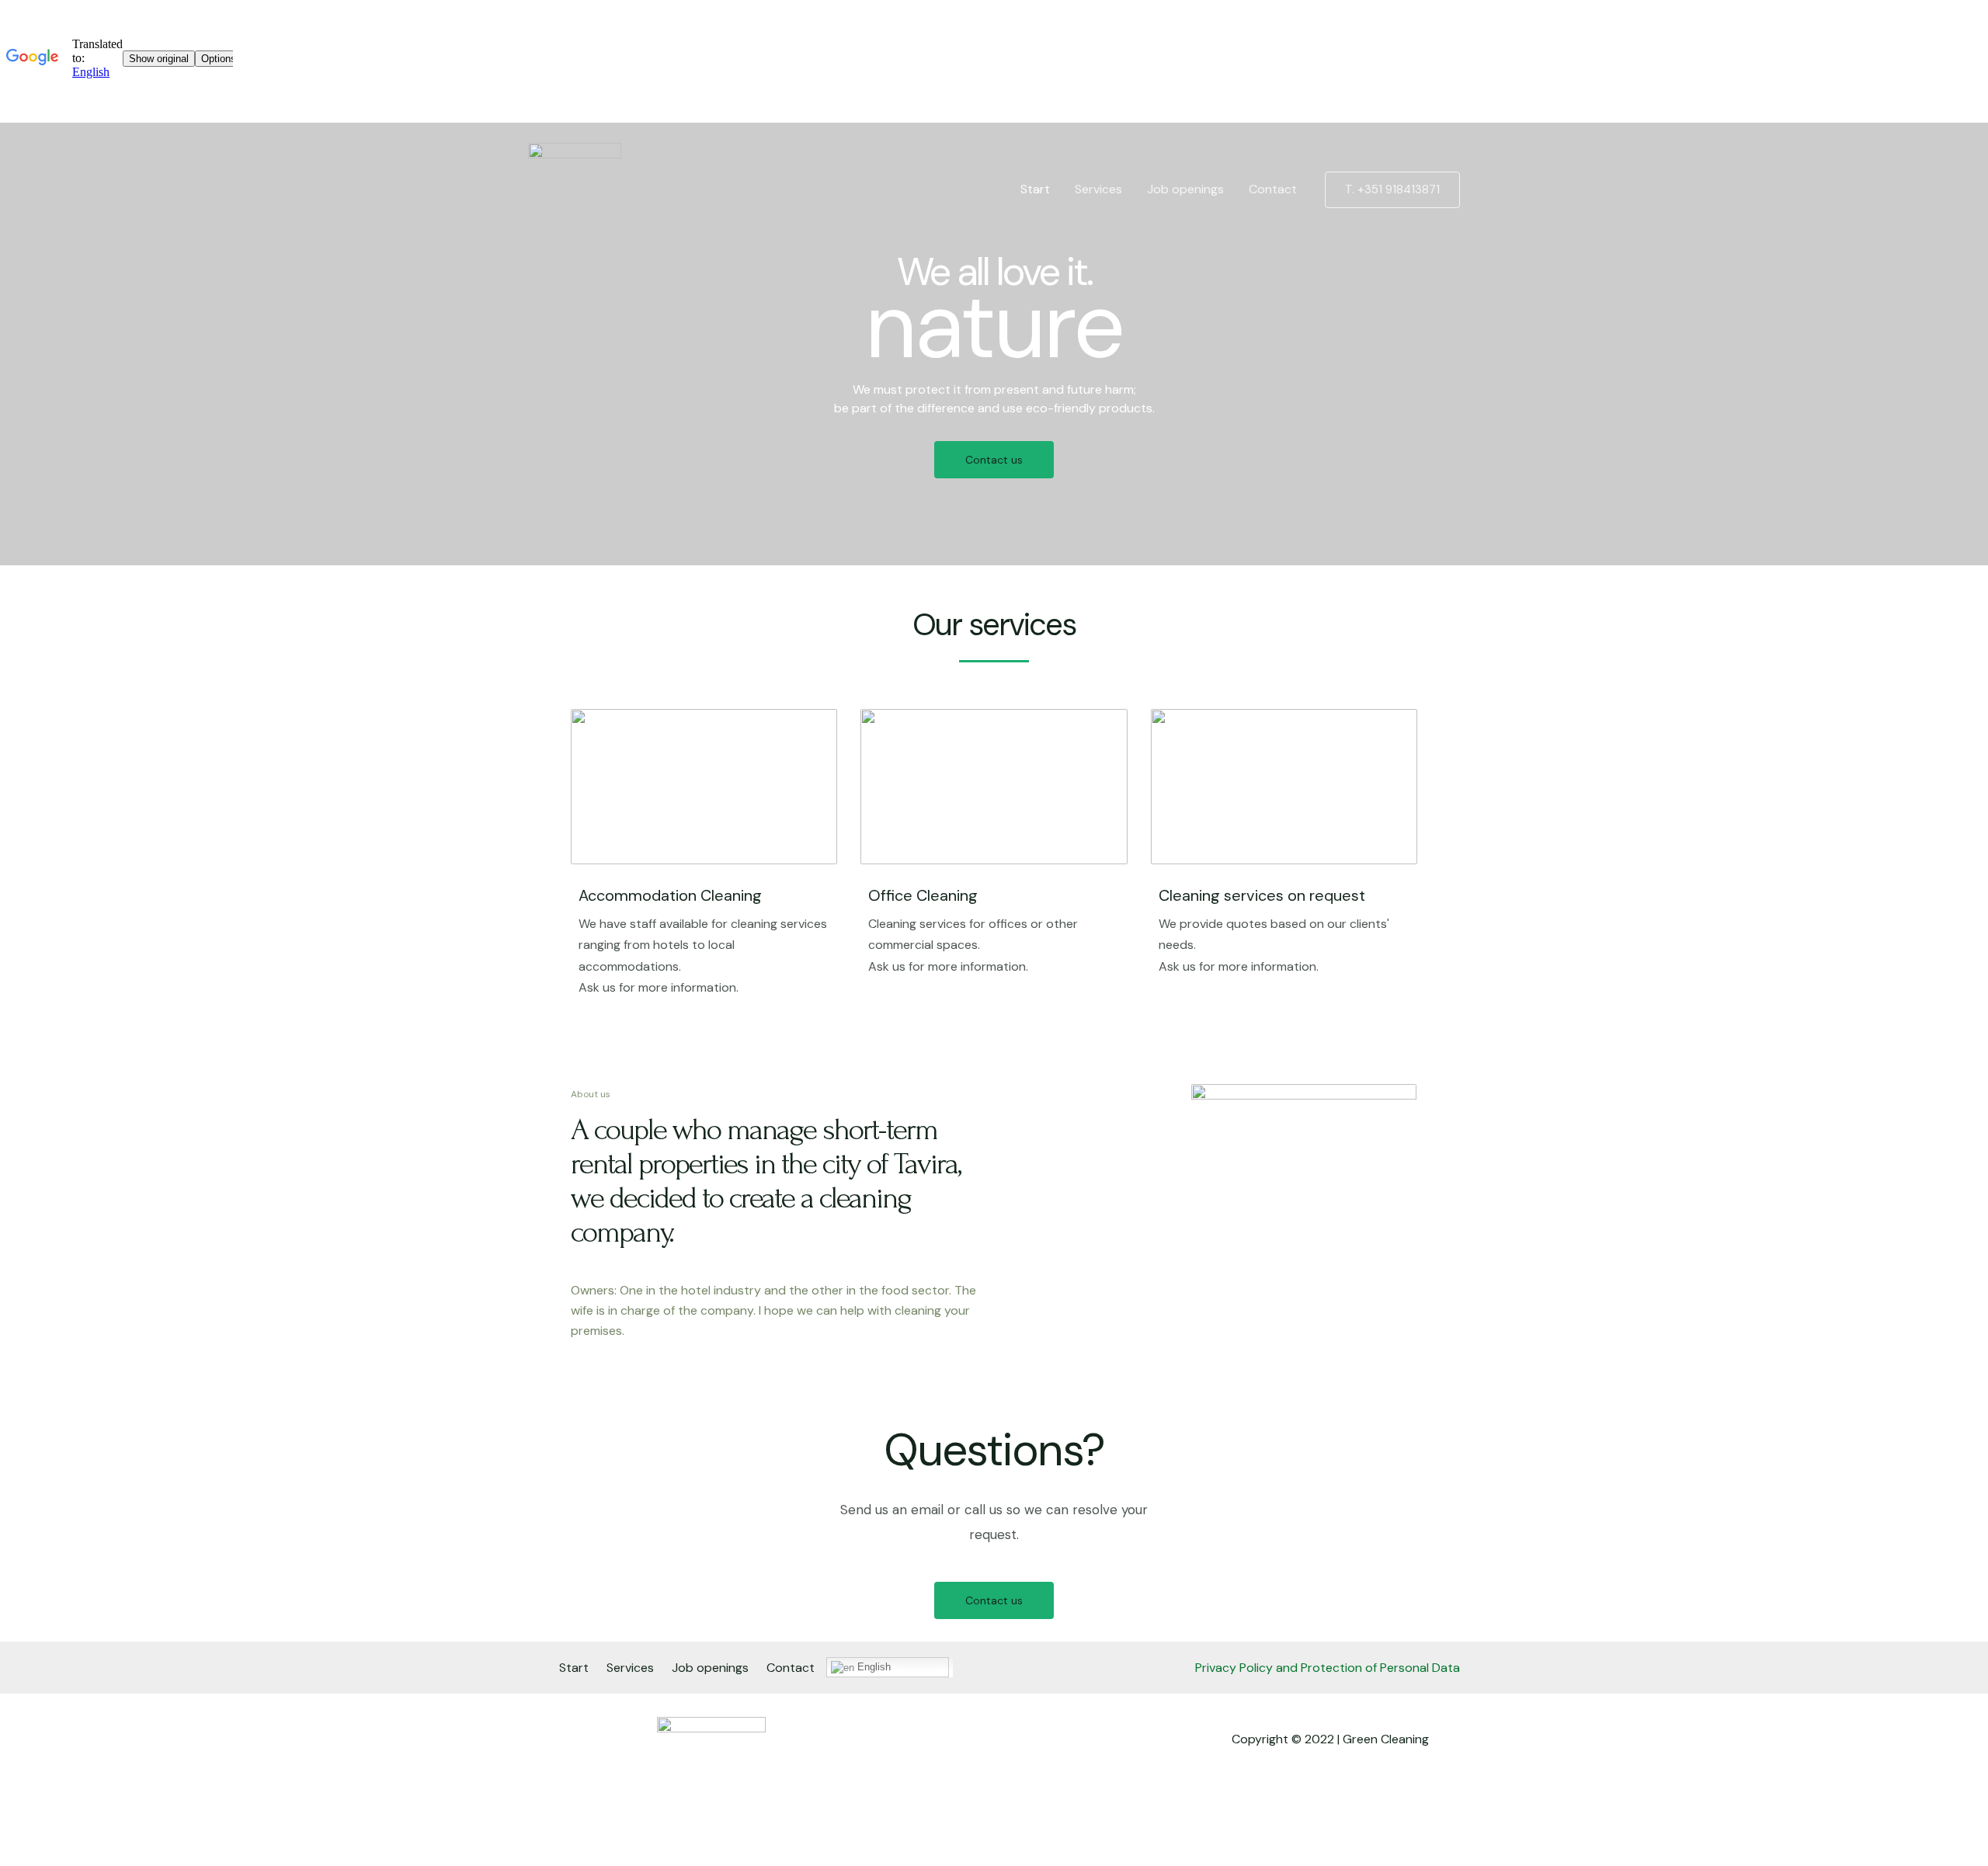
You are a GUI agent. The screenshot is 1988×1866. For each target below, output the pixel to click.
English (872, 1667)
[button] (994, 460)
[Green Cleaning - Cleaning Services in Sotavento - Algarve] (575, 188)
